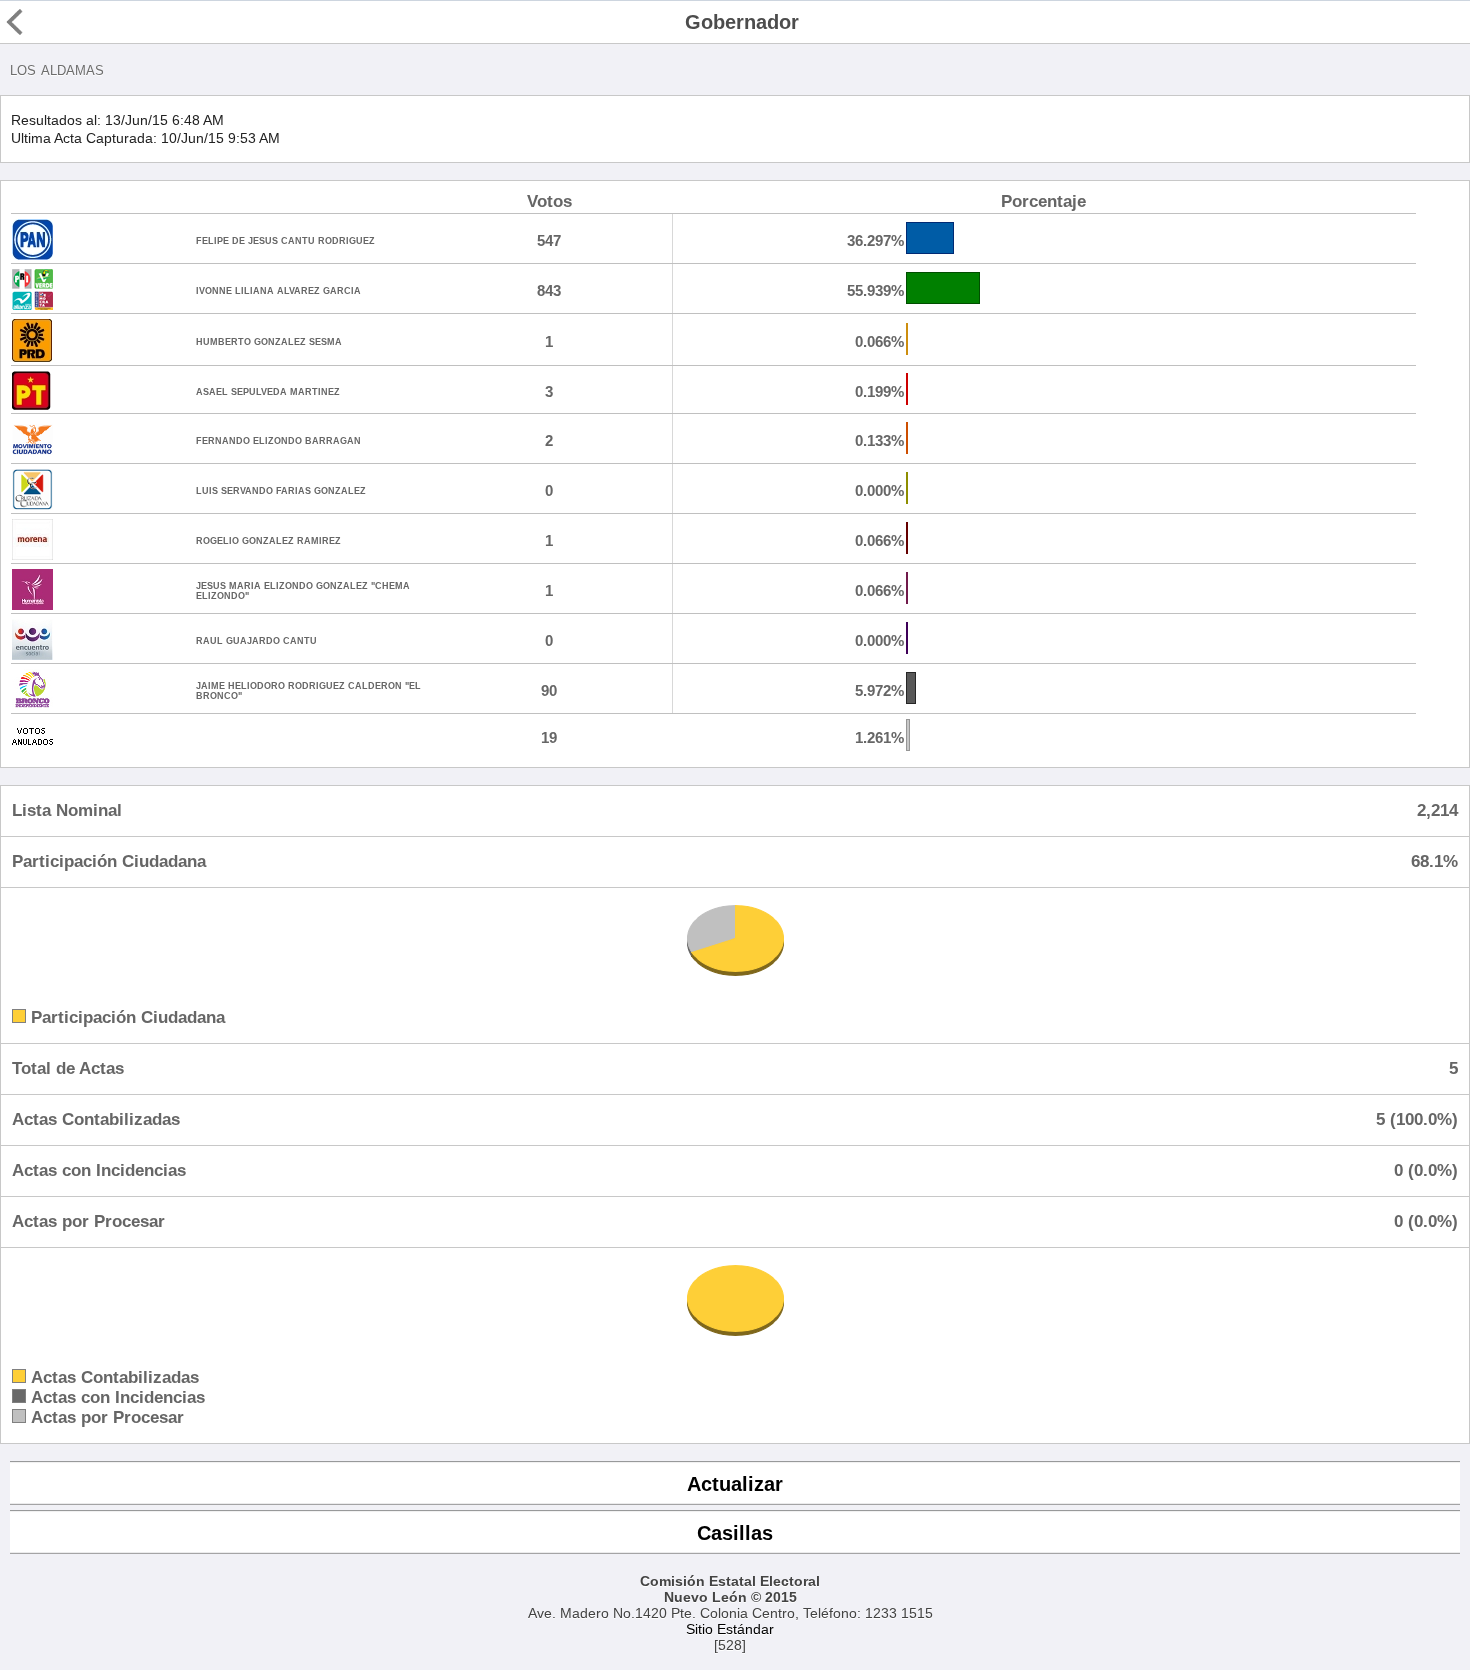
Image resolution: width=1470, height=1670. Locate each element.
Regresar (53, 22)
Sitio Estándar (730, 1629)
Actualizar (735, 1484)
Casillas (735, 1533)
